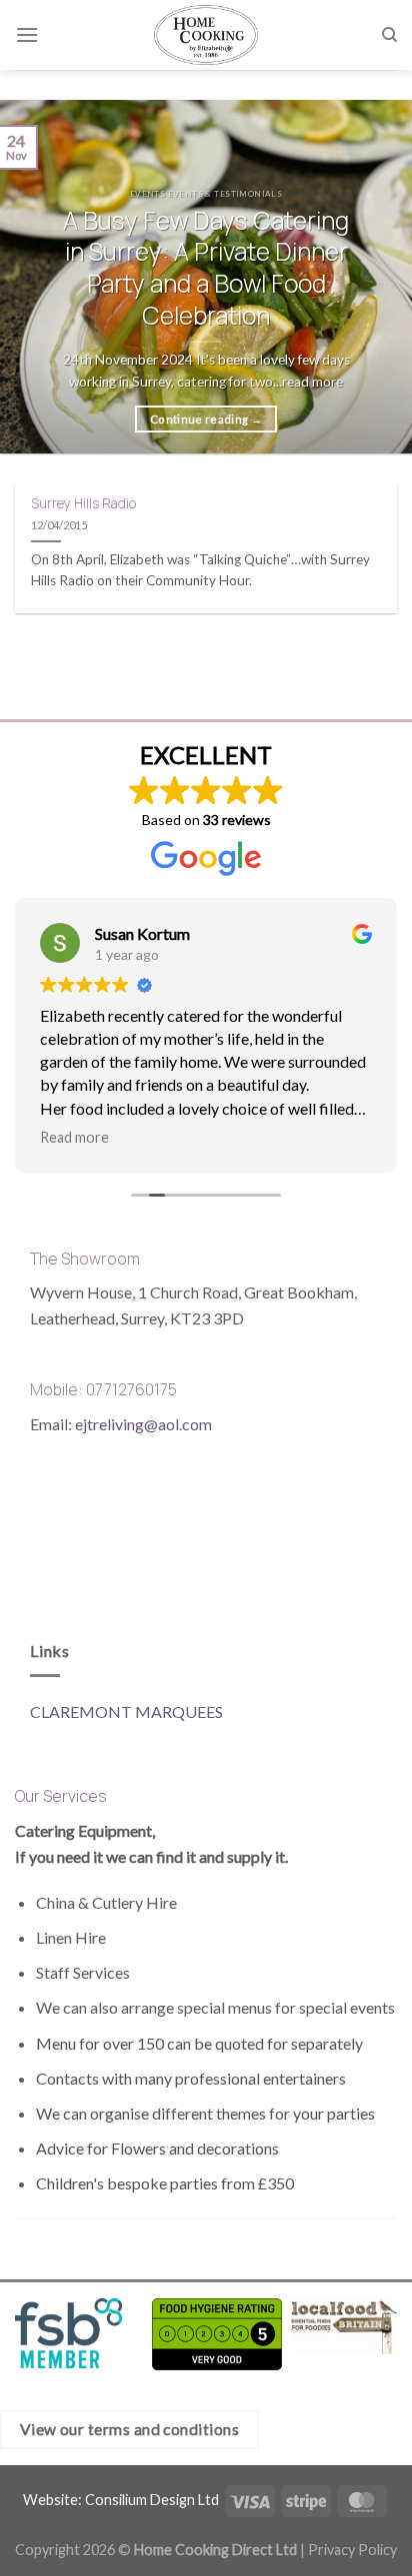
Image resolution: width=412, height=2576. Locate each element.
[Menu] (27, 34)
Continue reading (206, 419)
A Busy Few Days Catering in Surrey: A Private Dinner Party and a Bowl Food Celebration (206, 268)
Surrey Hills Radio (83, 504)
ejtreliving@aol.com (143, 1424)
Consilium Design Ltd (152, 2500)
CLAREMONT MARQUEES (126, 1712)
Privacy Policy (352, 2550)
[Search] (389, 35)
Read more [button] (74, 1137)
